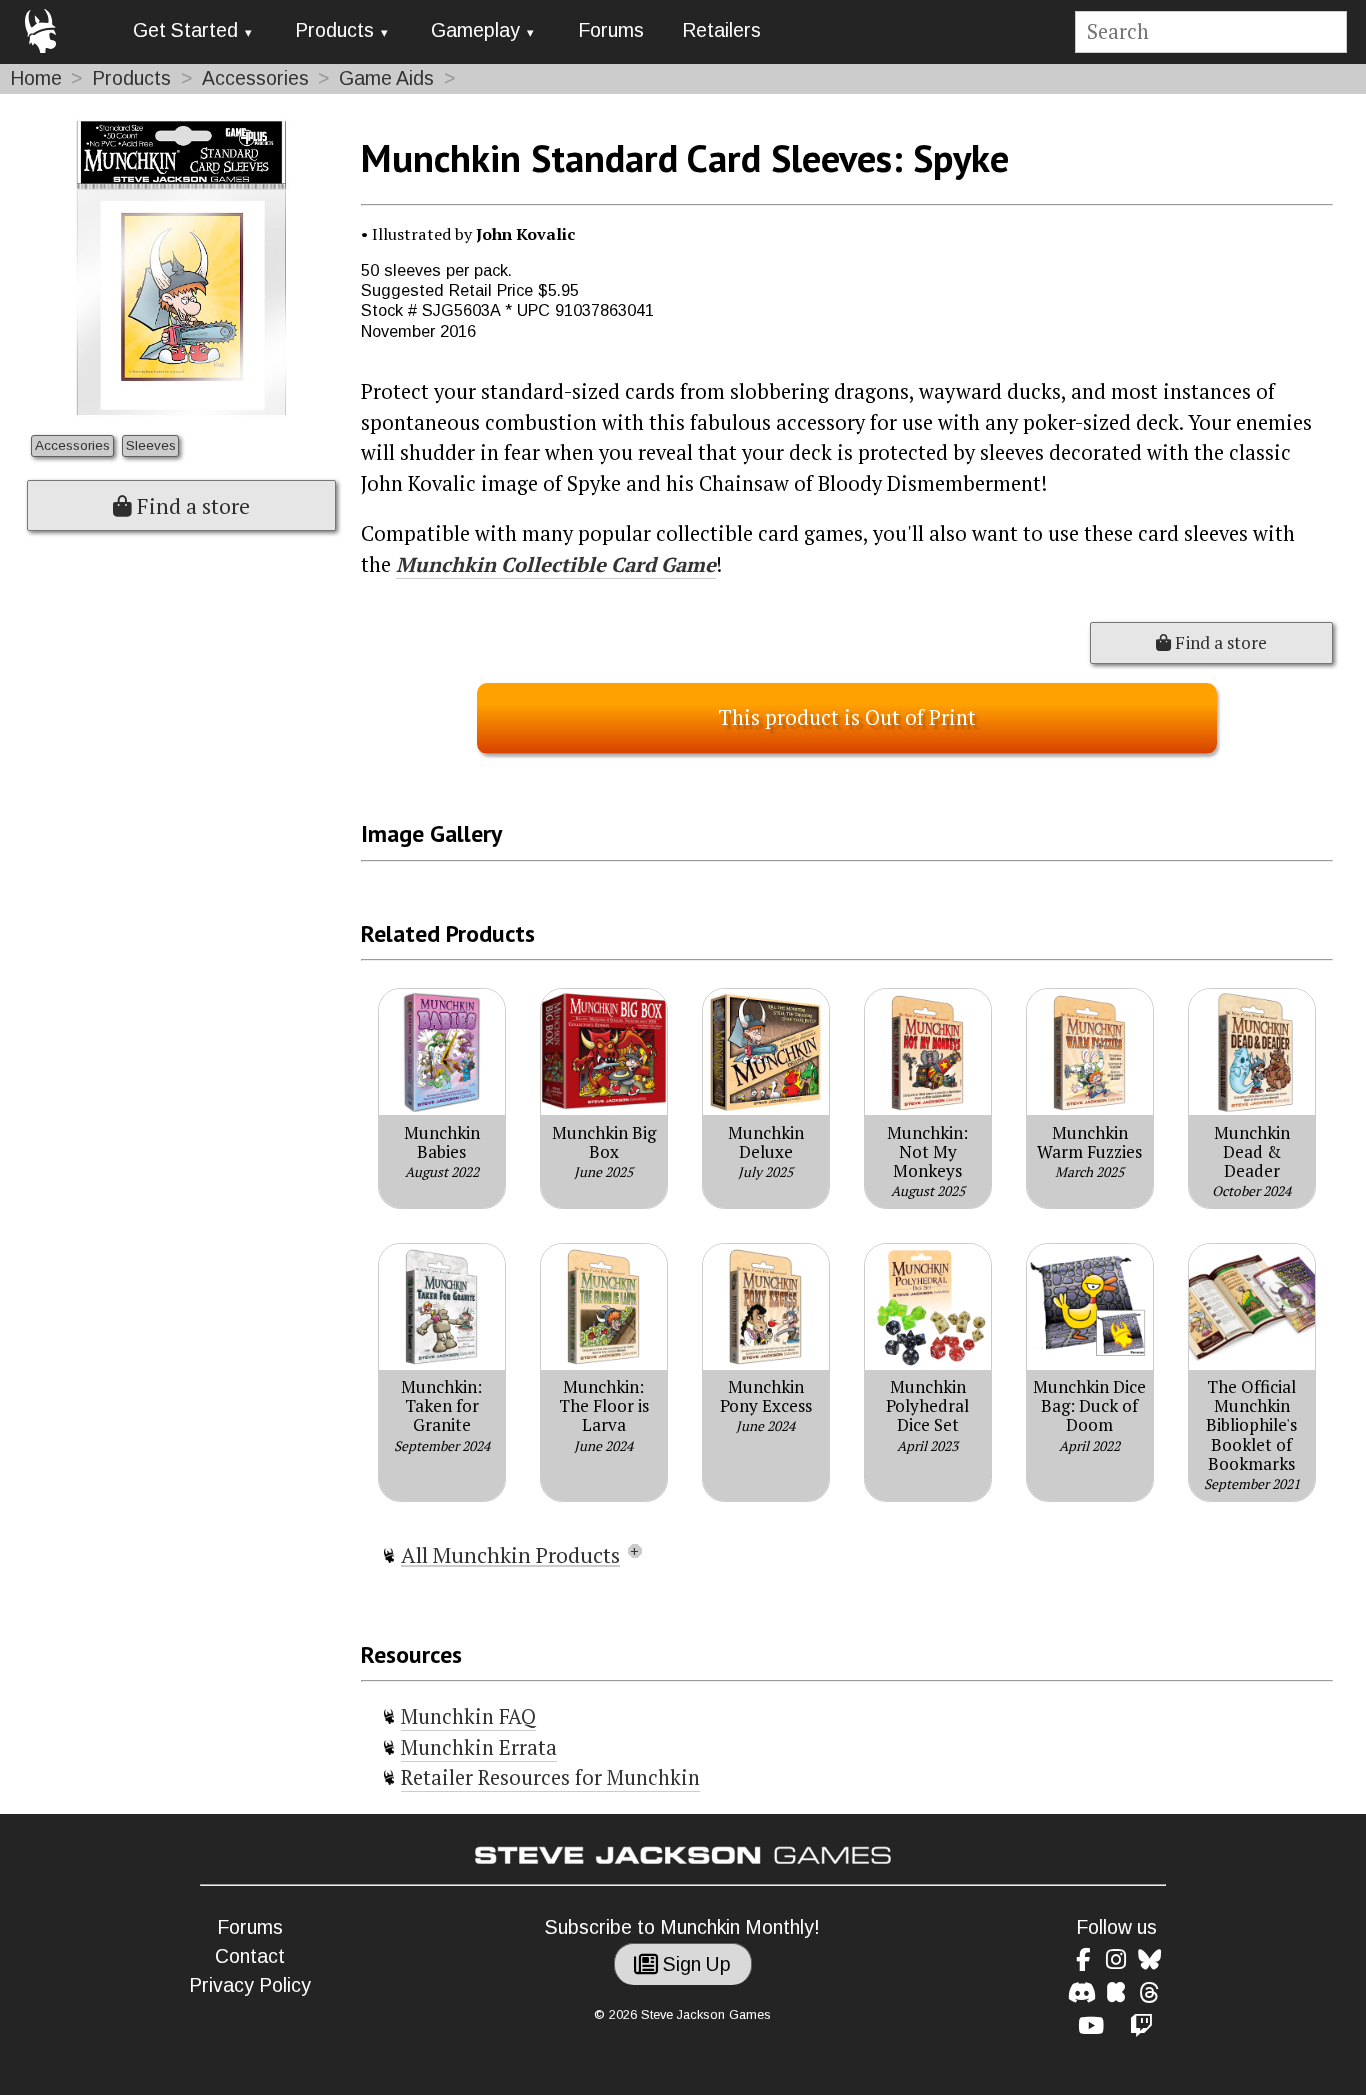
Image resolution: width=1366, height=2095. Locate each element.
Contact (250, 1956)
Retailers (721, 30)
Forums (611, 30)
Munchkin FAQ (468, 1716)
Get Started (185, 30)
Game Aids (386, 78)
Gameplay (475, 30)
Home (36, 78)
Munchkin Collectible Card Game (556, 564)
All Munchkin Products (510, 1555)
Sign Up (694, 1964)
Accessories (255, 78)
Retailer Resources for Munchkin (550, 1777)
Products (334, 30)
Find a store (191, 506)
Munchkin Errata (479, 1747)
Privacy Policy (250, 1985)
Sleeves (151, 445)
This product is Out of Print (847, 717)
